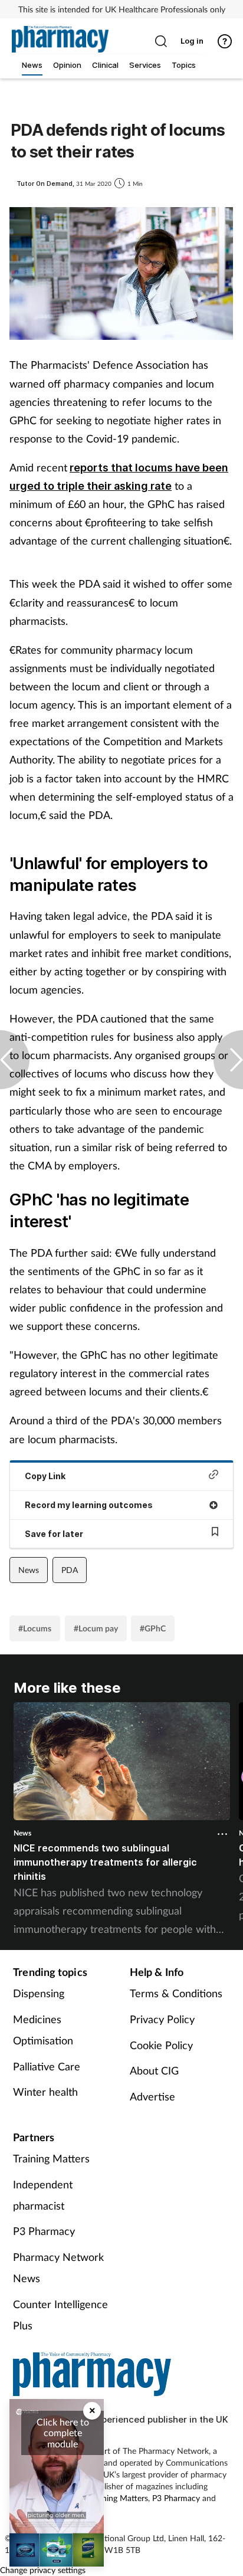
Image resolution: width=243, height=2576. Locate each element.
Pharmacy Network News (58, 2267)
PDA (70, 1570)
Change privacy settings (43, 2570)
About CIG (154, 2070)
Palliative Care (47, 2066)
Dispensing (39, 1993)
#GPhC (153, 1628)
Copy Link (45, 1476)
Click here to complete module (63, 2433)
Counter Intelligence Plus (60, 2315)
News (29, 1570)
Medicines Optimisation (43, 2030)
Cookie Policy (161, 2045)
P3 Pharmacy (44, 2231)
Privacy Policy (162, 2019)
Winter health (45, 2092)
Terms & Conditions (176, 1993)
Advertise (152, 2096)
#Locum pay (96, 1628)
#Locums (35, 1628)
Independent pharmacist (43, 2195)
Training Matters (51, 2158)
